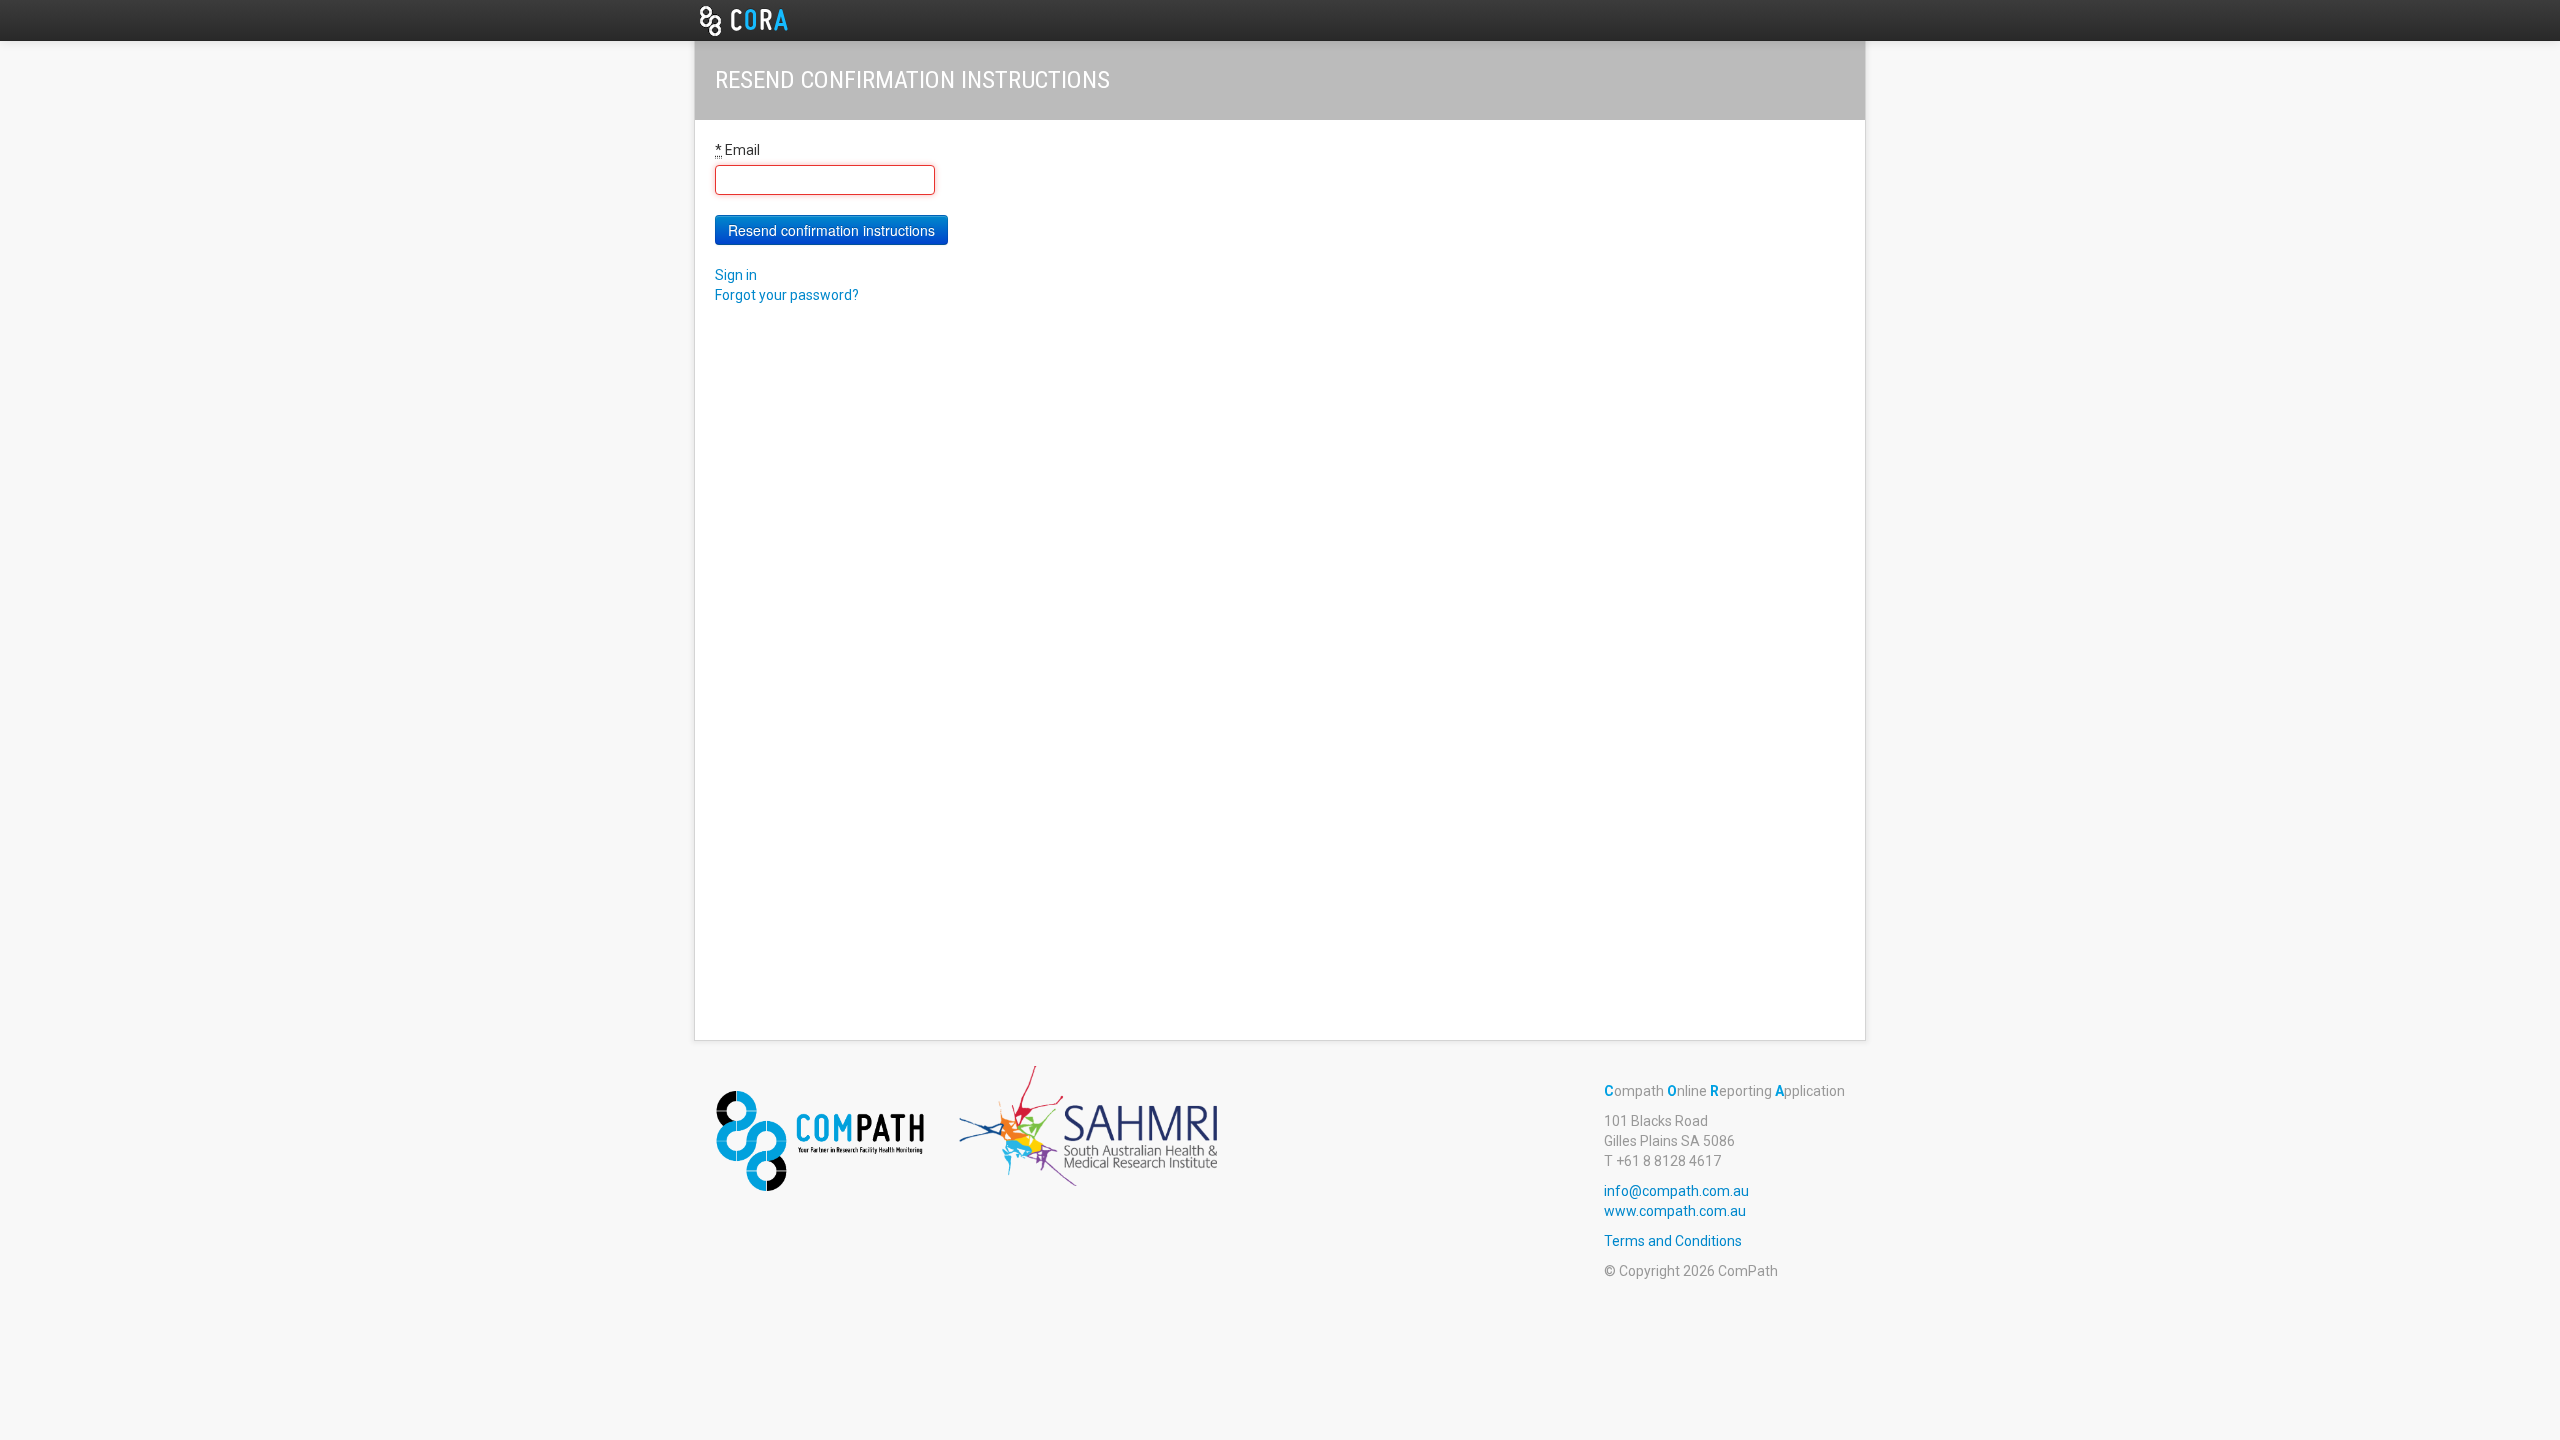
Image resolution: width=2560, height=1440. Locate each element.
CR (760, 19)
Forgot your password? (787, 295)
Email (737, 150)
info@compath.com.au (1676, 1191)
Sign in (736, 275)
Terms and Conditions (1673, 1241)
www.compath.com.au (1675, 1211)
